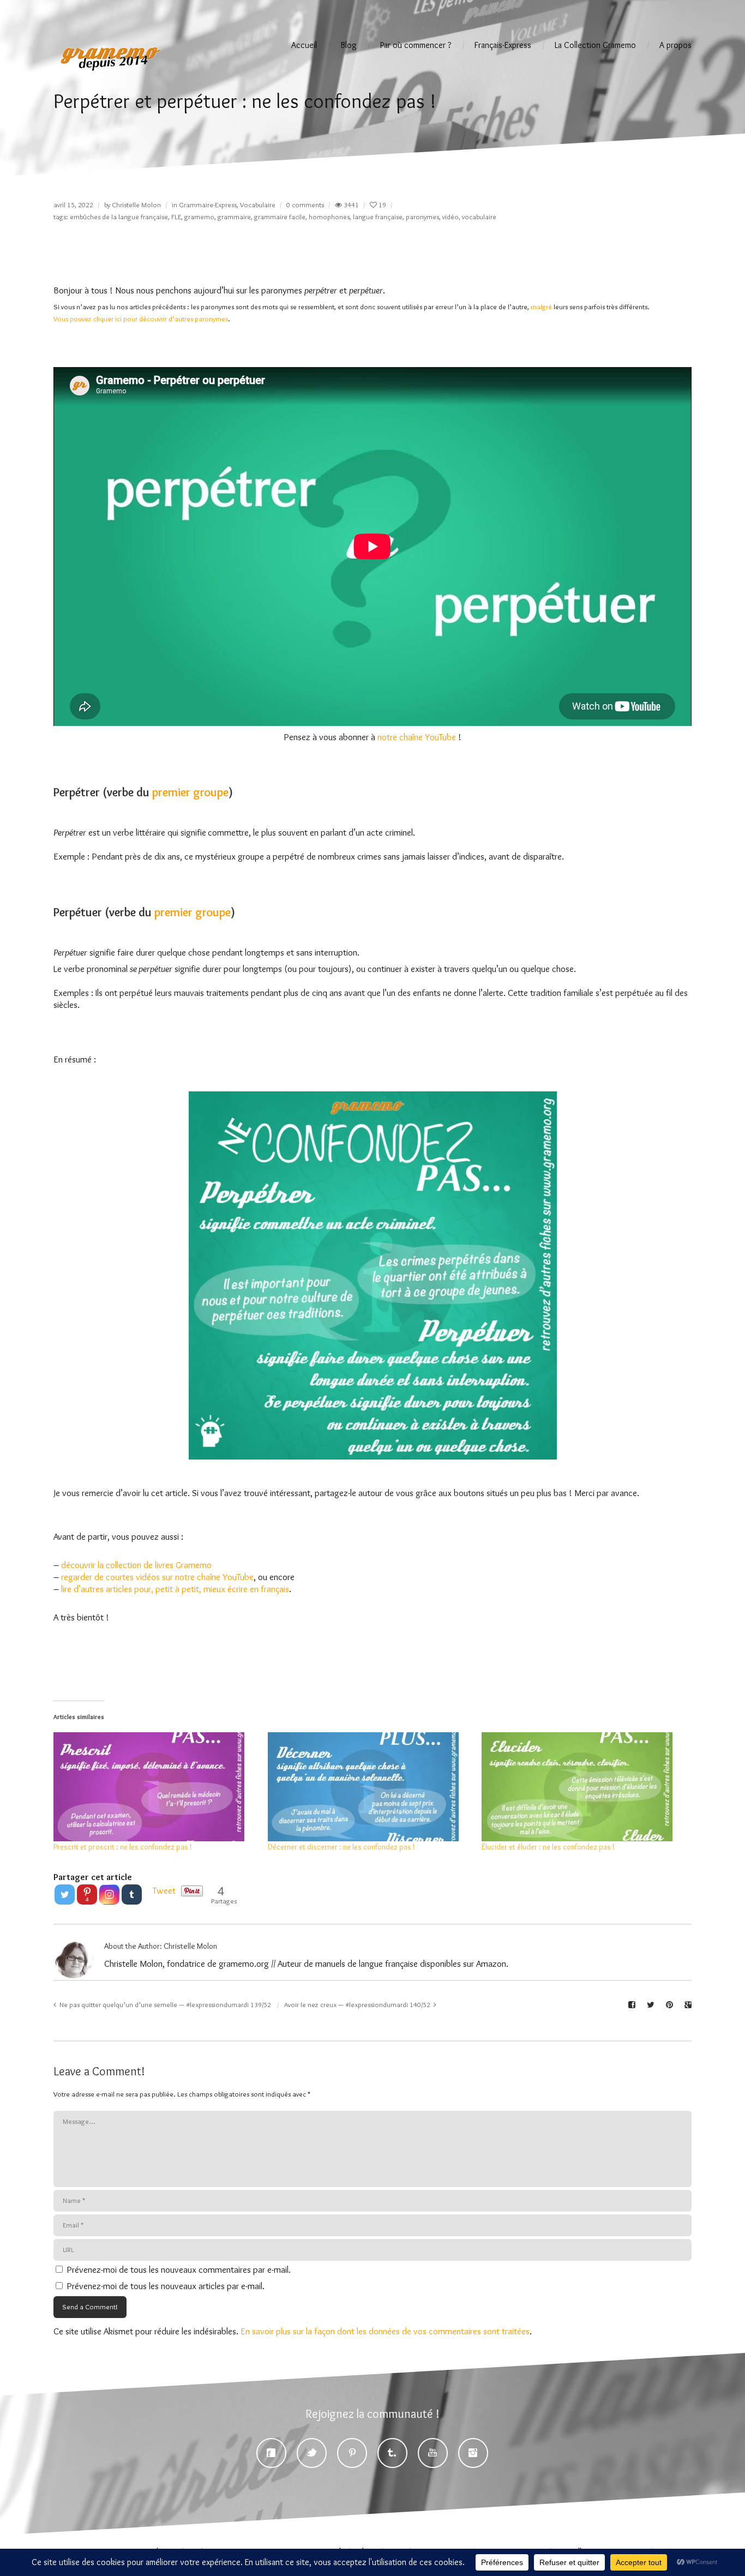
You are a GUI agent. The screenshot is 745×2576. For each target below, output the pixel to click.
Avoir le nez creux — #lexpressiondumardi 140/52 (357, 2004)
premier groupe (190, 792)
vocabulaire (479, 217)
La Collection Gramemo (595, 45)
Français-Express (503, 45)
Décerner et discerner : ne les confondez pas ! (341, 1847)
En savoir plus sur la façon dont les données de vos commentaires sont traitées (385, 2331)
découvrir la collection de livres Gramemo (136, 1565)
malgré (541, 307)
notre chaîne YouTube (417, 737)
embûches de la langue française (119, 217)
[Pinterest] (352, 2453)
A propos (675, 45)
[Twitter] (65, 1895)
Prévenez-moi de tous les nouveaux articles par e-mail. (166, 2286)
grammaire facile (280, 217)
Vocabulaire (258, 205)
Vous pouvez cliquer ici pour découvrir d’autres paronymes (141, 319)
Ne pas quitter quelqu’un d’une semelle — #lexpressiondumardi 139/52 (165, 2004)
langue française (378, 217)
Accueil (304, 45)
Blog (349, 45)
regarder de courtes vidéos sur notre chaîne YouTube (157, 1577)
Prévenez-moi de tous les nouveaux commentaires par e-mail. (179, 2269)
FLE (176, 217)
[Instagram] (109, 1895)
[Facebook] (271, 2453)
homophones (329, 217)
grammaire (234, 217)
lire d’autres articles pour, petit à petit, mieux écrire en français (175, 1589)
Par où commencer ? (416, 45)
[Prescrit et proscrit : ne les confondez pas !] (155, 1787)
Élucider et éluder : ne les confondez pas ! (548, 1847)
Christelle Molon (136, 205)
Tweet (164, 1890)
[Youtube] (433, 2453)
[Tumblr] (132, 1895)
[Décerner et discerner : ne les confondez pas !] (370, 1787)
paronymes (422, 217)
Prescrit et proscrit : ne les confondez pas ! (123, 1847)
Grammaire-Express (208, 205)
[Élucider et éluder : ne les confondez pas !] (583, 1787)
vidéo (450, 217)
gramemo (199, 217)
